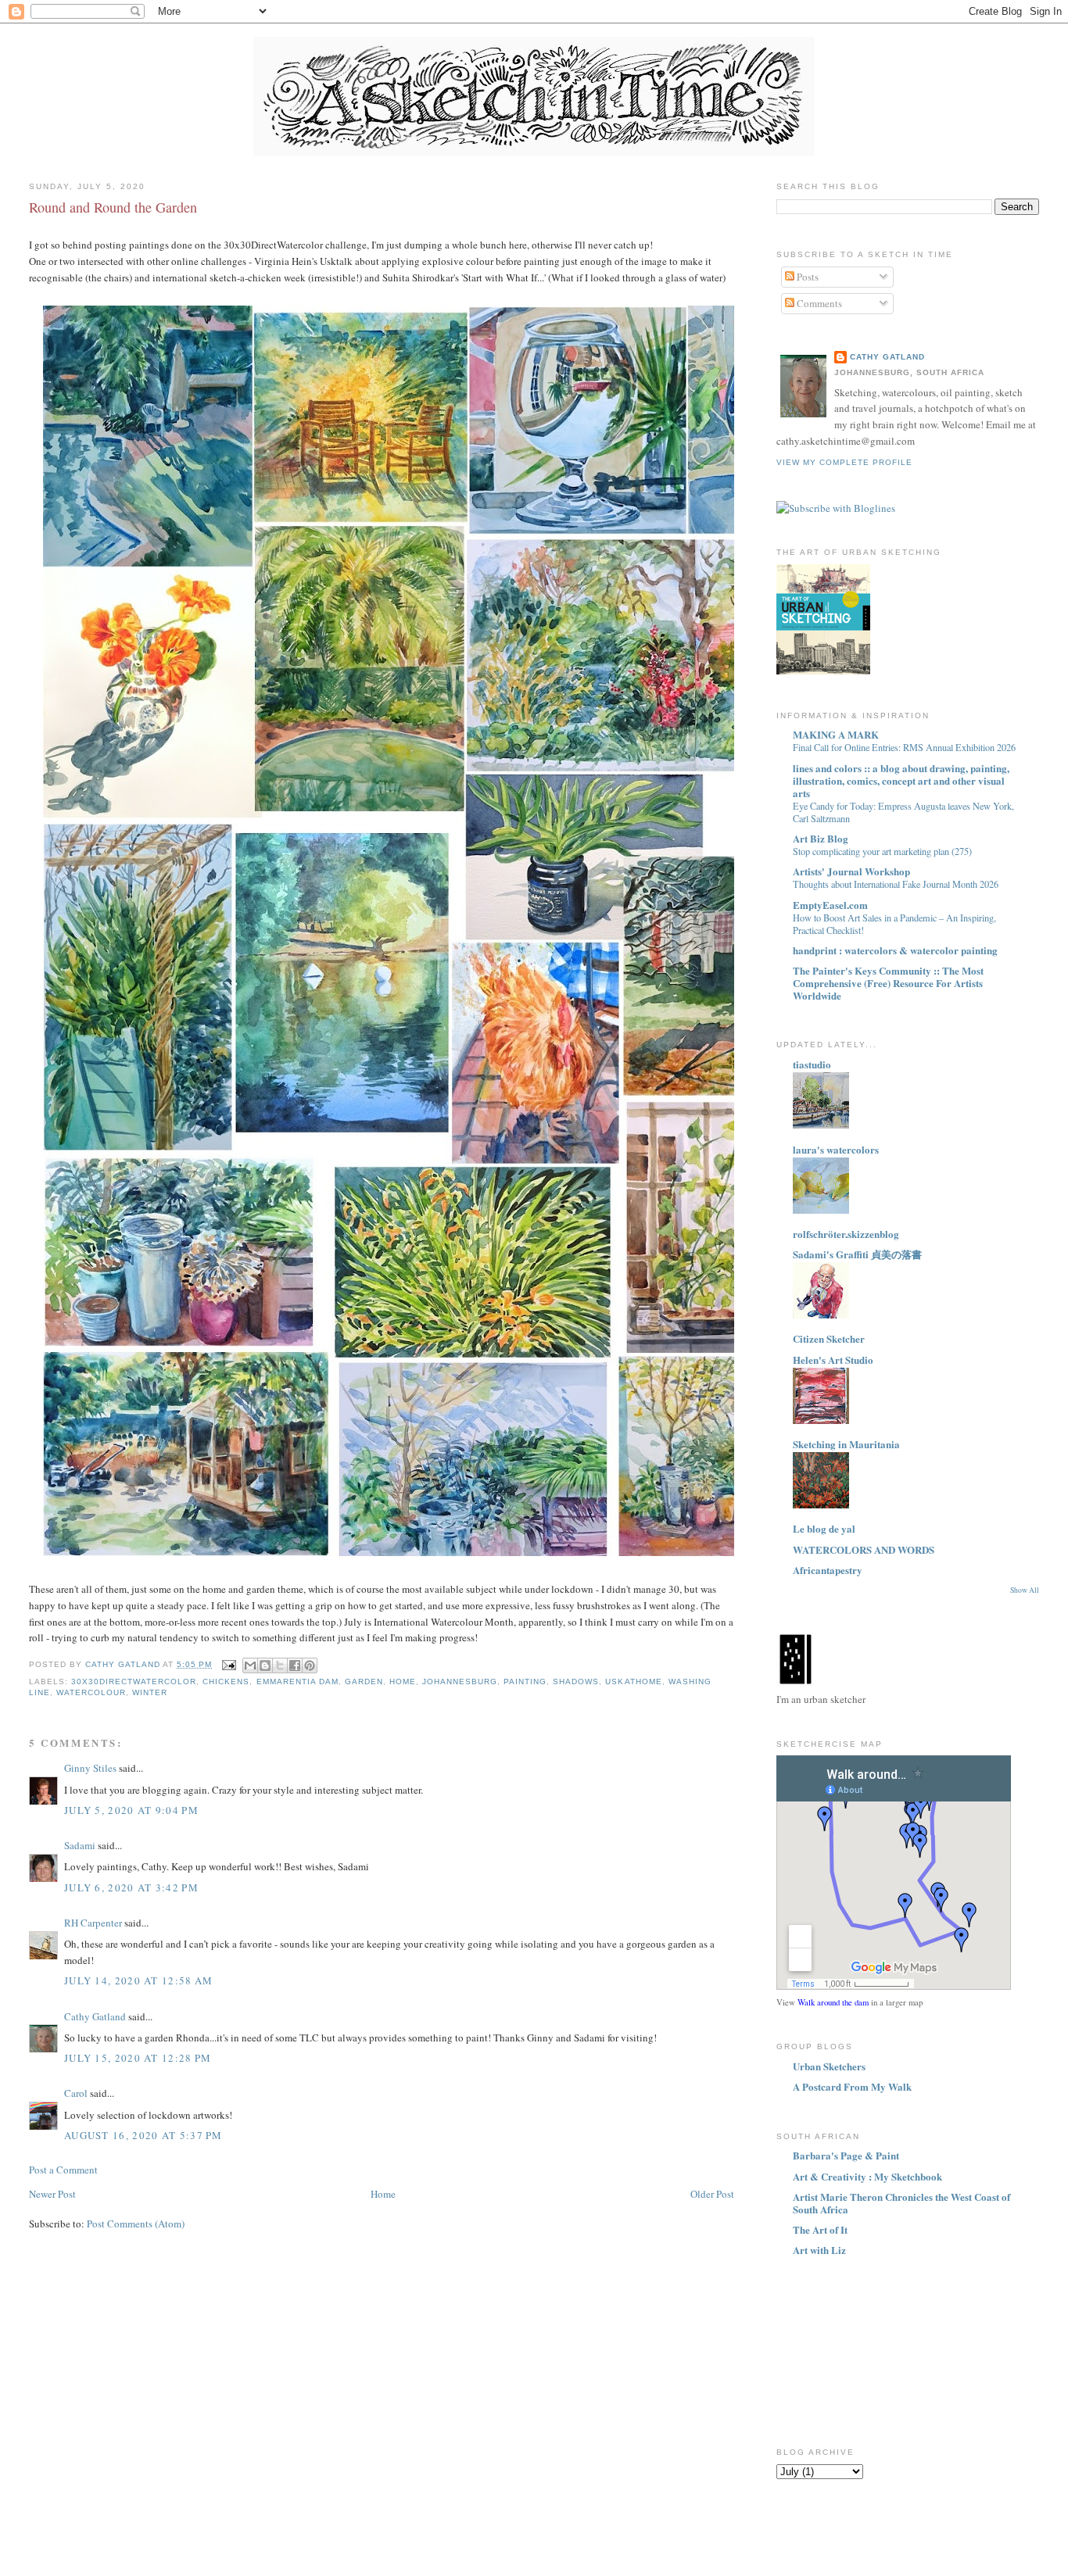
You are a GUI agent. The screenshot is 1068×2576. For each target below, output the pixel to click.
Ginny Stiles (90, 1768)
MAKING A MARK (836, 734)
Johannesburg (460, 1682)
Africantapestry (828, 1570)
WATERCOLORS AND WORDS (864, 1549)
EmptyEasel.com (830, 905)
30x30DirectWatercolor (134, 1682)
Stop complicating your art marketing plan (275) (882, 851)
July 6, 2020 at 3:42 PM (131, 1887)
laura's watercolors (836, 1149)
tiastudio (812, 1064)
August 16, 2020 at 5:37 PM (143, 2135)
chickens (226, 1682)
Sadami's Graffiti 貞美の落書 (857, 1254)
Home (383, 2194)
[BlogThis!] (265, 1665)
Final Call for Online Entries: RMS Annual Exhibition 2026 (904, 747)
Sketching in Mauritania (846, 1444)
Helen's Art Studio (833, 1360)
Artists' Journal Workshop (851, 871)
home (403, 1682)
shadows (576, 1682)
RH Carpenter (93, 1923)
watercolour (91, 1692)
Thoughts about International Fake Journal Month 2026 (896, 884)
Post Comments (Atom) (136, 2224)
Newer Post (52, 2194)
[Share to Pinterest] (310, 1665)
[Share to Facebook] (295, 1665)
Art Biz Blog (821, 838)
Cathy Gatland (95, 2016)
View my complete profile (844, 462)
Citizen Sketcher (829, 1338)
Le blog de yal (824, 1528)
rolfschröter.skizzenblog (846, 1234)
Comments (818, 303)
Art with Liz (819, 2250)
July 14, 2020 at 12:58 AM (139, 1980)
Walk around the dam (833, 2002)
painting (525, 1682)
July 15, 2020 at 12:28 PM (138, 2058)
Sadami (80, 1845)
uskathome (633, 1682)
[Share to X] (280, 1665)
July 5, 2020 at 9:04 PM (131, 1810)
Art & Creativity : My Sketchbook (867, 2176)
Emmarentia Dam (297, 1682)
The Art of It (820, 2229)
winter (150, 1692)
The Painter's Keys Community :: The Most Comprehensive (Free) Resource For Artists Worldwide (888, 983)
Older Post (712, 2194)
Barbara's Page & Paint (846, 2155)
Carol (76, 2093)
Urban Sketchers (829, 2066)
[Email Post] (229, 1664)
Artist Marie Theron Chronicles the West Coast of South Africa (901, 2203)
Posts (806, 277)
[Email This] (250, 1665)
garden (364, 1682)
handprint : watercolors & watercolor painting (895, 950)
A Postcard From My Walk (852, 2086)
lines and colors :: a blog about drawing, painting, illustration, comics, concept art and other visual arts (901, 780)
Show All (1025, 1590)
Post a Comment (63, 2170)
